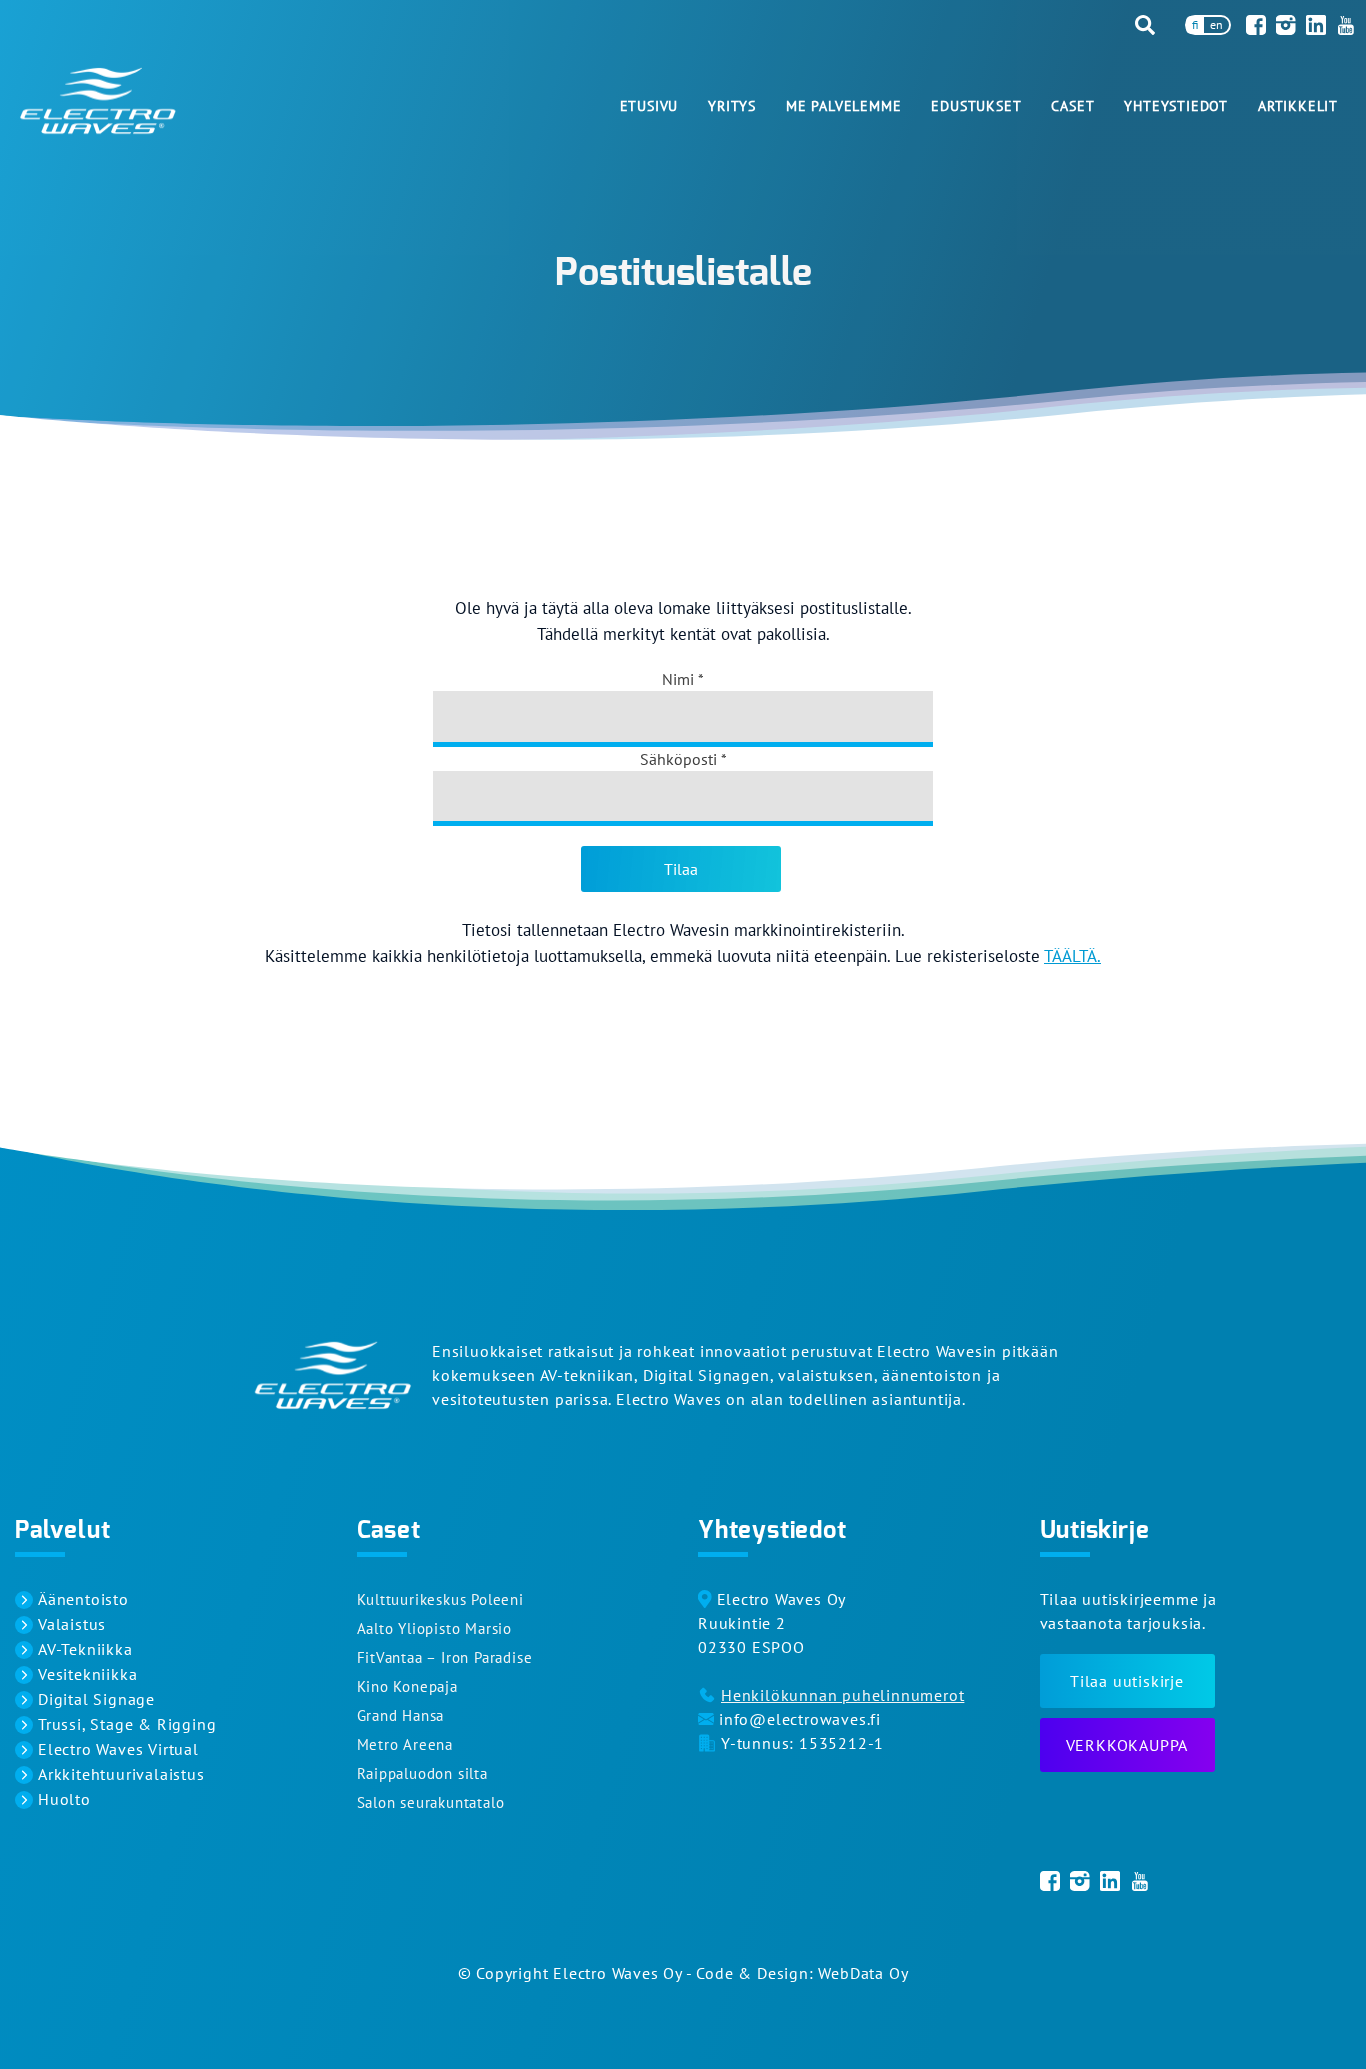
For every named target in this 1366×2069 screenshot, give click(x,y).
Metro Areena (405, 1744)
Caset (1072, 106)
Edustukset (976, 106)
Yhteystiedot (1176, 106)
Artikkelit (1298, 106)
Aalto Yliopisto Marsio (435, 1628)
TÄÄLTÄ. (1072, 956)
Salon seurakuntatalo (431, 1802)
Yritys (732, 106)
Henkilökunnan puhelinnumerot (842, 1695)
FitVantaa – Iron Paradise (445, 1657)
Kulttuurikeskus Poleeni (440, 1599)
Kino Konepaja (407, 1686)
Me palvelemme (843, 106)
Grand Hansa (401, 1715)
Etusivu (649, 106)
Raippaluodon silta (422, 1773)
